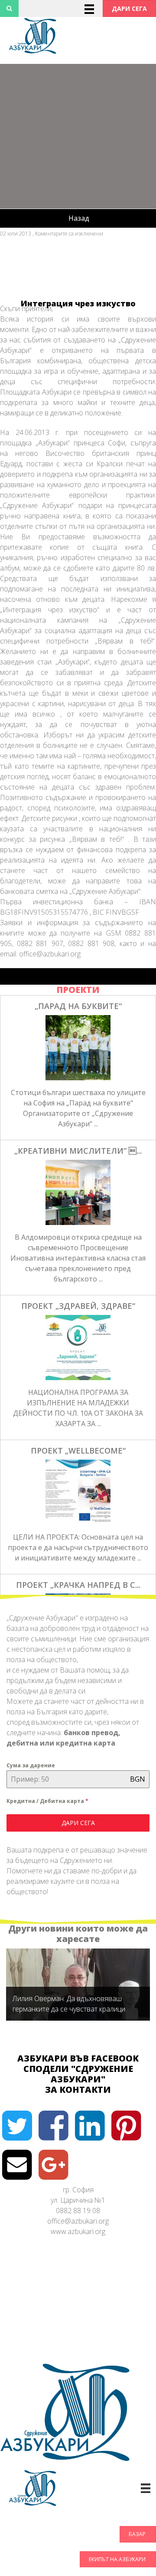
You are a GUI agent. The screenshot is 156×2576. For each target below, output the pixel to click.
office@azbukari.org (78, 2221)
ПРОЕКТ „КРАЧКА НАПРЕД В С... (78, 1585)
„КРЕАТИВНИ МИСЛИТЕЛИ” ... (78, 1151)
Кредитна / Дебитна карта (47, 1801)
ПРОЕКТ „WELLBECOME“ (78, 1451)
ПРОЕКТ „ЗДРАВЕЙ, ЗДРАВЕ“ (78, 1306)
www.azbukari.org (78, 2231)
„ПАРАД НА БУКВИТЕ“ (78, 1006)
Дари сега (78, 1823)
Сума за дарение (31, 1765)
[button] (129, 8)
